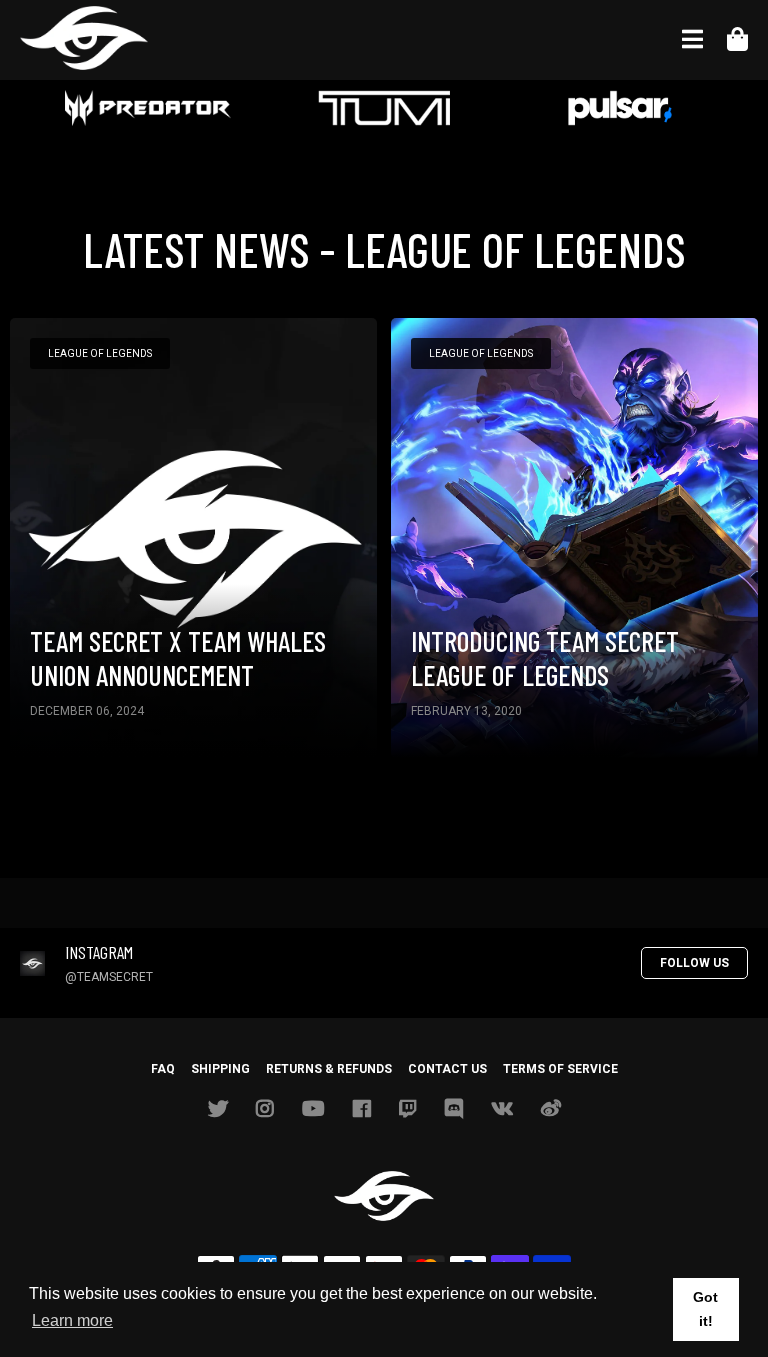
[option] (148, 110)
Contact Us (447, 1069)
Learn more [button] (72, 1320)
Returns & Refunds (329, 1069)
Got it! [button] (705, 1309)
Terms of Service (560, 1069)
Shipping (220, 1069)
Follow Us (694, 963)
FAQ (163, 1069)
